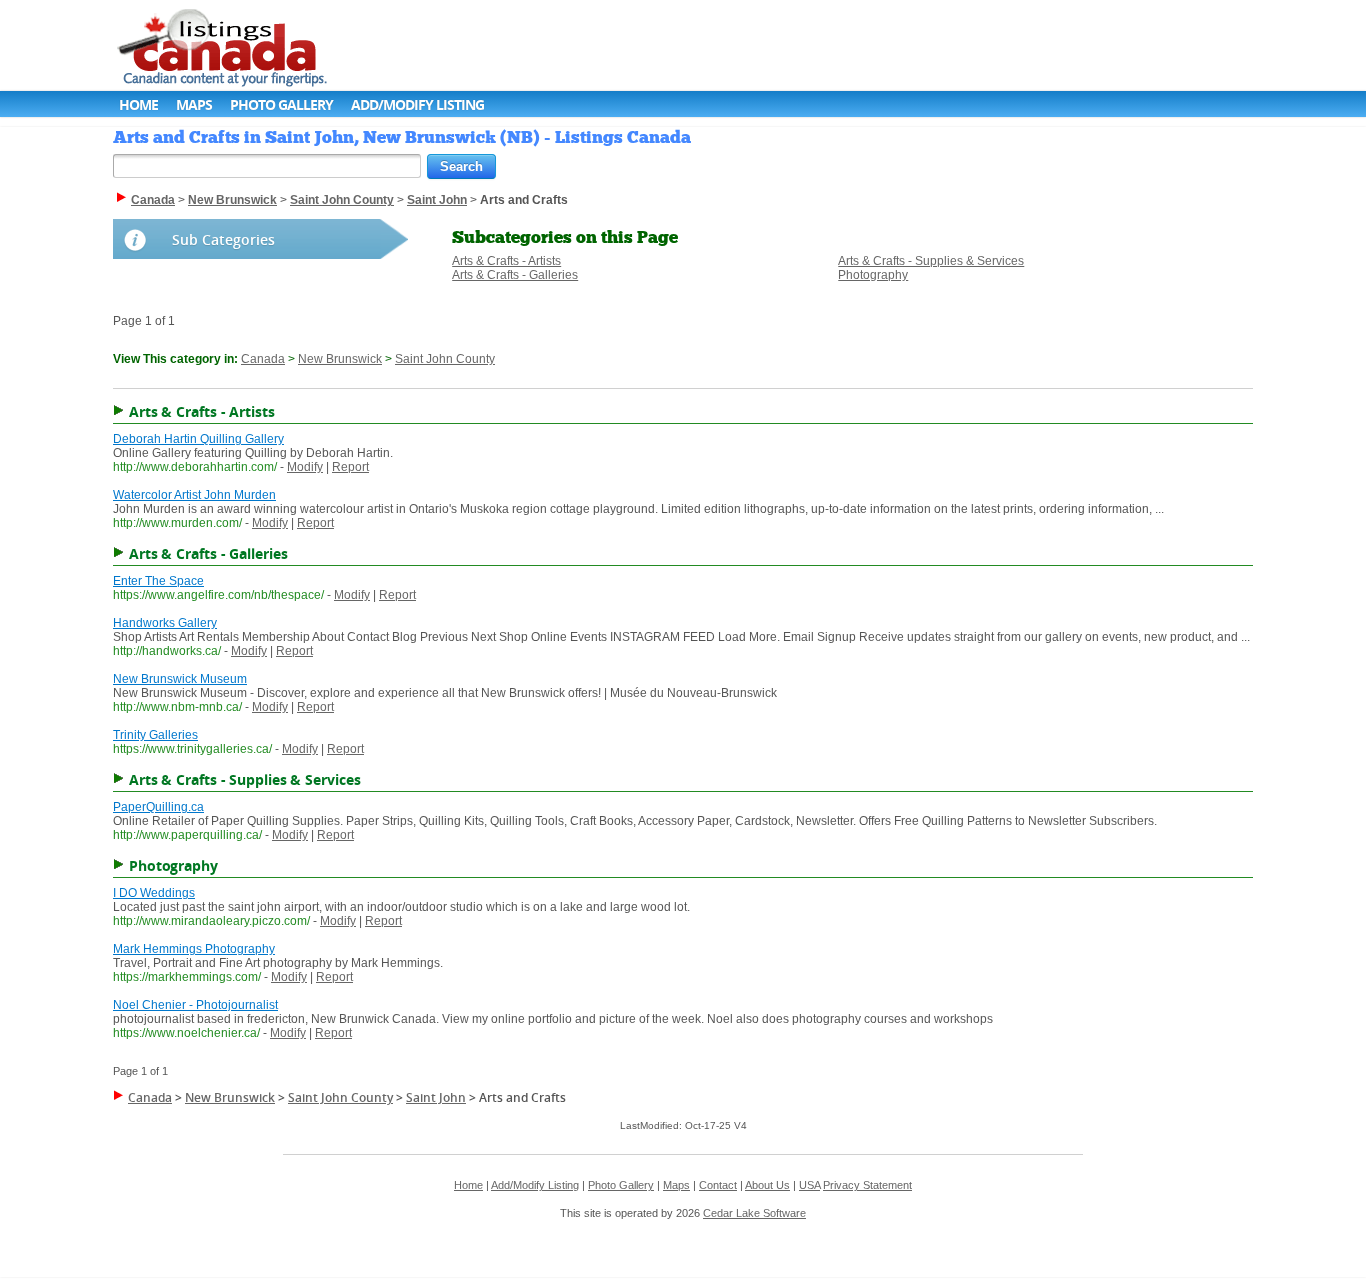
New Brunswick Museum (180, 679)
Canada (263, 359)
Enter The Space (158, 581)
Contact (718, 1185)
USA (809, 1185)
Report (350, 467)
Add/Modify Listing (417, 104)
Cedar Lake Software (754, 1213)
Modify (305, 467)
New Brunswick (340, 359)
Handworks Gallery (165, 623)
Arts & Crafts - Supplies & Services (931, 261)
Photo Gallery (281, 104)
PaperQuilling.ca (158, 807)
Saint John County (445, 359)
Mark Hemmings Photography (194, 949)
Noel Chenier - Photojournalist (195, 1005)
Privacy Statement (867, 1185)
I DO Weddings (154, 893)
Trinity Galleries (155, 735)
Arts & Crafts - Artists (506, 261)
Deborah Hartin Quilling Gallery (198, 439)
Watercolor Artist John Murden (194, 495)
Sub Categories (223, 239)
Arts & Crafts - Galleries (515, 275)
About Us (767, 1185)
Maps (194, 104)
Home (138, 104)
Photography (873, 275)
